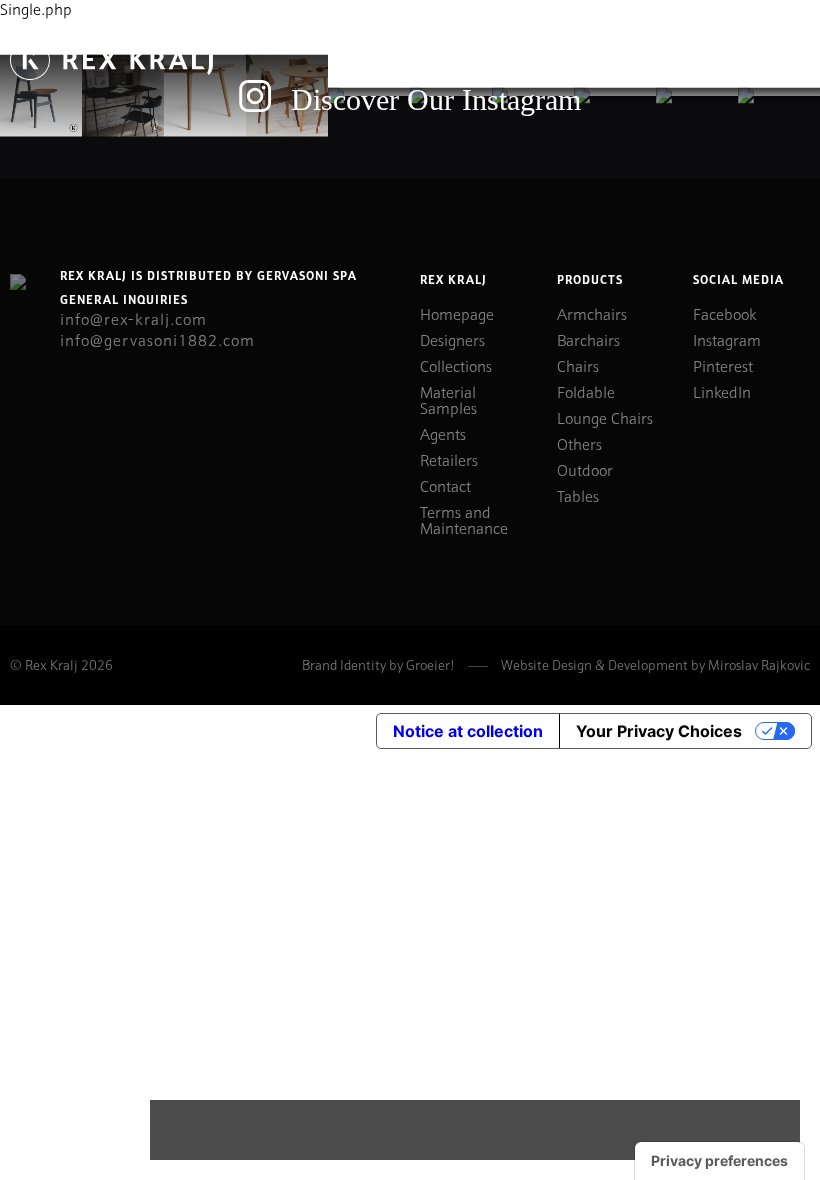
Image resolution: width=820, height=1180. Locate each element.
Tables (578, 495)
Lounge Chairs (605, 417)
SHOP (671, 59)
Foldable (586, 391)
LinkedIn (722, 391)
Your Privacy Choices (659, 731)
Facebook (725, 313)
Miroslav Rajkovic (759, 664)
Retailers (449, 459)
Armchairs (592, 313)
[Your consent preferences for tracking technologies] (719, 1161)
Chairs (578, 365)
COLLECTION (568, 59)
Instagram (727, 339)
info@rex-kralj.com (133, 318)
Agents (443, 433)
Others (579, 443)
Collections (456, 365)
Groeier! (430, 664)
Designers (452, 339)
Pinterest (723, 365)
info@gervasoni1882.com (157, 339)
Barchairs (588, 339)
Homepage (457, 313)
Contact (445, 485)
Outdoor (585, 469)
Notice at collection (468, 731)
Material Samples (448, 399)
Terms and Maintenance (464, 519)
